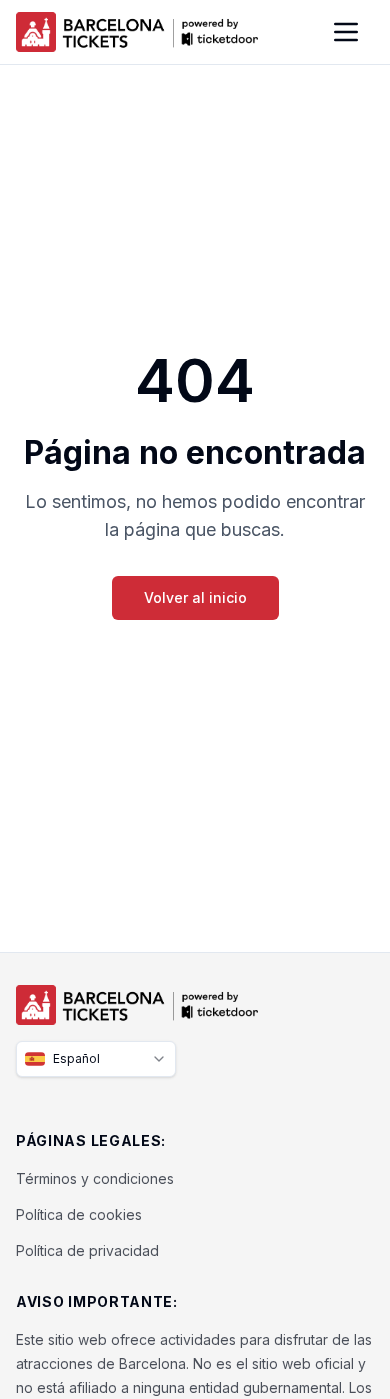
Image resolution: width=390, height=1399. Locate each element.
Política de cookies (79, 1214)
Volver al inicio (195, 597)
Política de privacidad (87, 1250)
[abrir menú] (346, 32)
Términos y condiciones (95, 1178)
